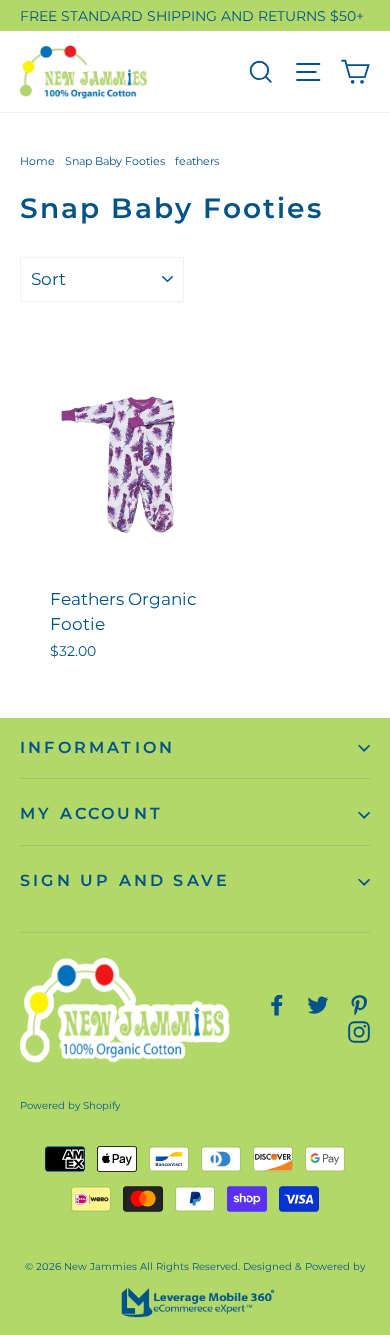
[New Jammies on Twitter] (318, 1004)
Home (37, 161)
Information (97, 747)
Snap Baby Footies (115, 161)
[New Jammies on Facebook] (277, 1004)
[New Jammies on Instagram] (359, 1031)
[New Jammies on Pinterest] (359, 1004)
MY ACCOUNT (91, 813)
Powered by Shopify (70, 1105)
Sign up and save (125, 880)
